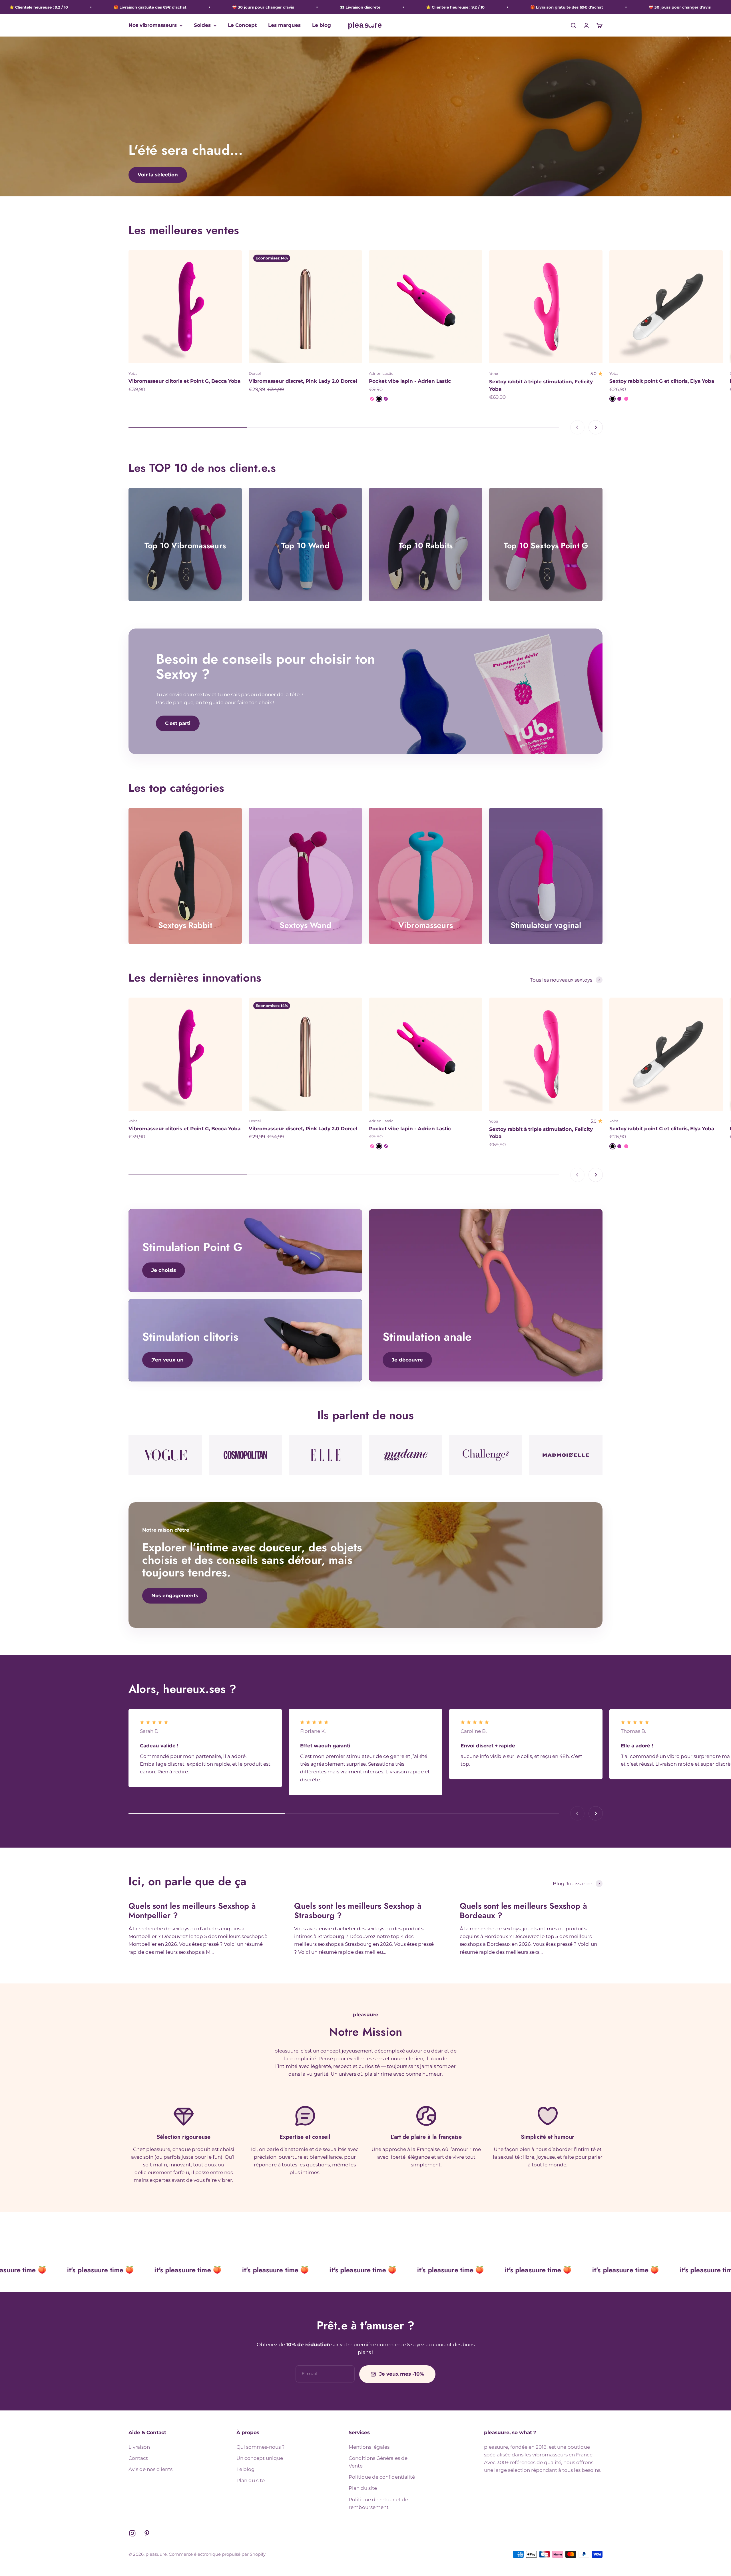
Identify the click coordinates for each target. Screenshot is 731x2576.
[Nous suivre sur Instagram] (132, 2533)
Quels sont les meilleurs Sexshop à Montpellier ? (192, 1911)
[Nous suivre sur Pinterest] (147, 2533)
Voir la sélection (158, 175)
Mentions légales (369, 2447)
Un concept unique (260, 2458)
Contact (138, 2458)
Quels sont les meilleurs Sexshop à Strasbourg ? (358, 1911)
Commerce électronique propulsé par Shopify (217, 2554)
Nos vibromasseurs (153, 25)
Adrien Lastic (381, 373)
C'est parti (178, 723)
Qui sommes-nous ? (261, 2447)
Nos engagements (175, 1596)
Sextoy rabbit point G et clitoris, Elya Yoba (662, 381)
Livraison (139, 2447)
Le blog (322, 25)
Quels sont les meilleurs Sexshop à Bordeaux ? (523, 1911)
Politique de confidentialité (382, 2477)
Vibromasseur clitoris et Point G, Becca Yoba (184, 381)
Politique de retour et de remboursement (378, 2503)
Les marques (284, 25)
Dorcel (255, 373)
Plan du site (251, 2480)
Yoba (133, 373)
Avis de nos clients (150, 2469)
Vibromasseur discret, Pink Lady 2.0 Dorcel (303, 381)
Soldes (202, 25)
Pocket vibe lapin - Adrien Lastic (410, 381)
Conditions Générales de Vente (378, 2462)
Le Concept (242, 25)
